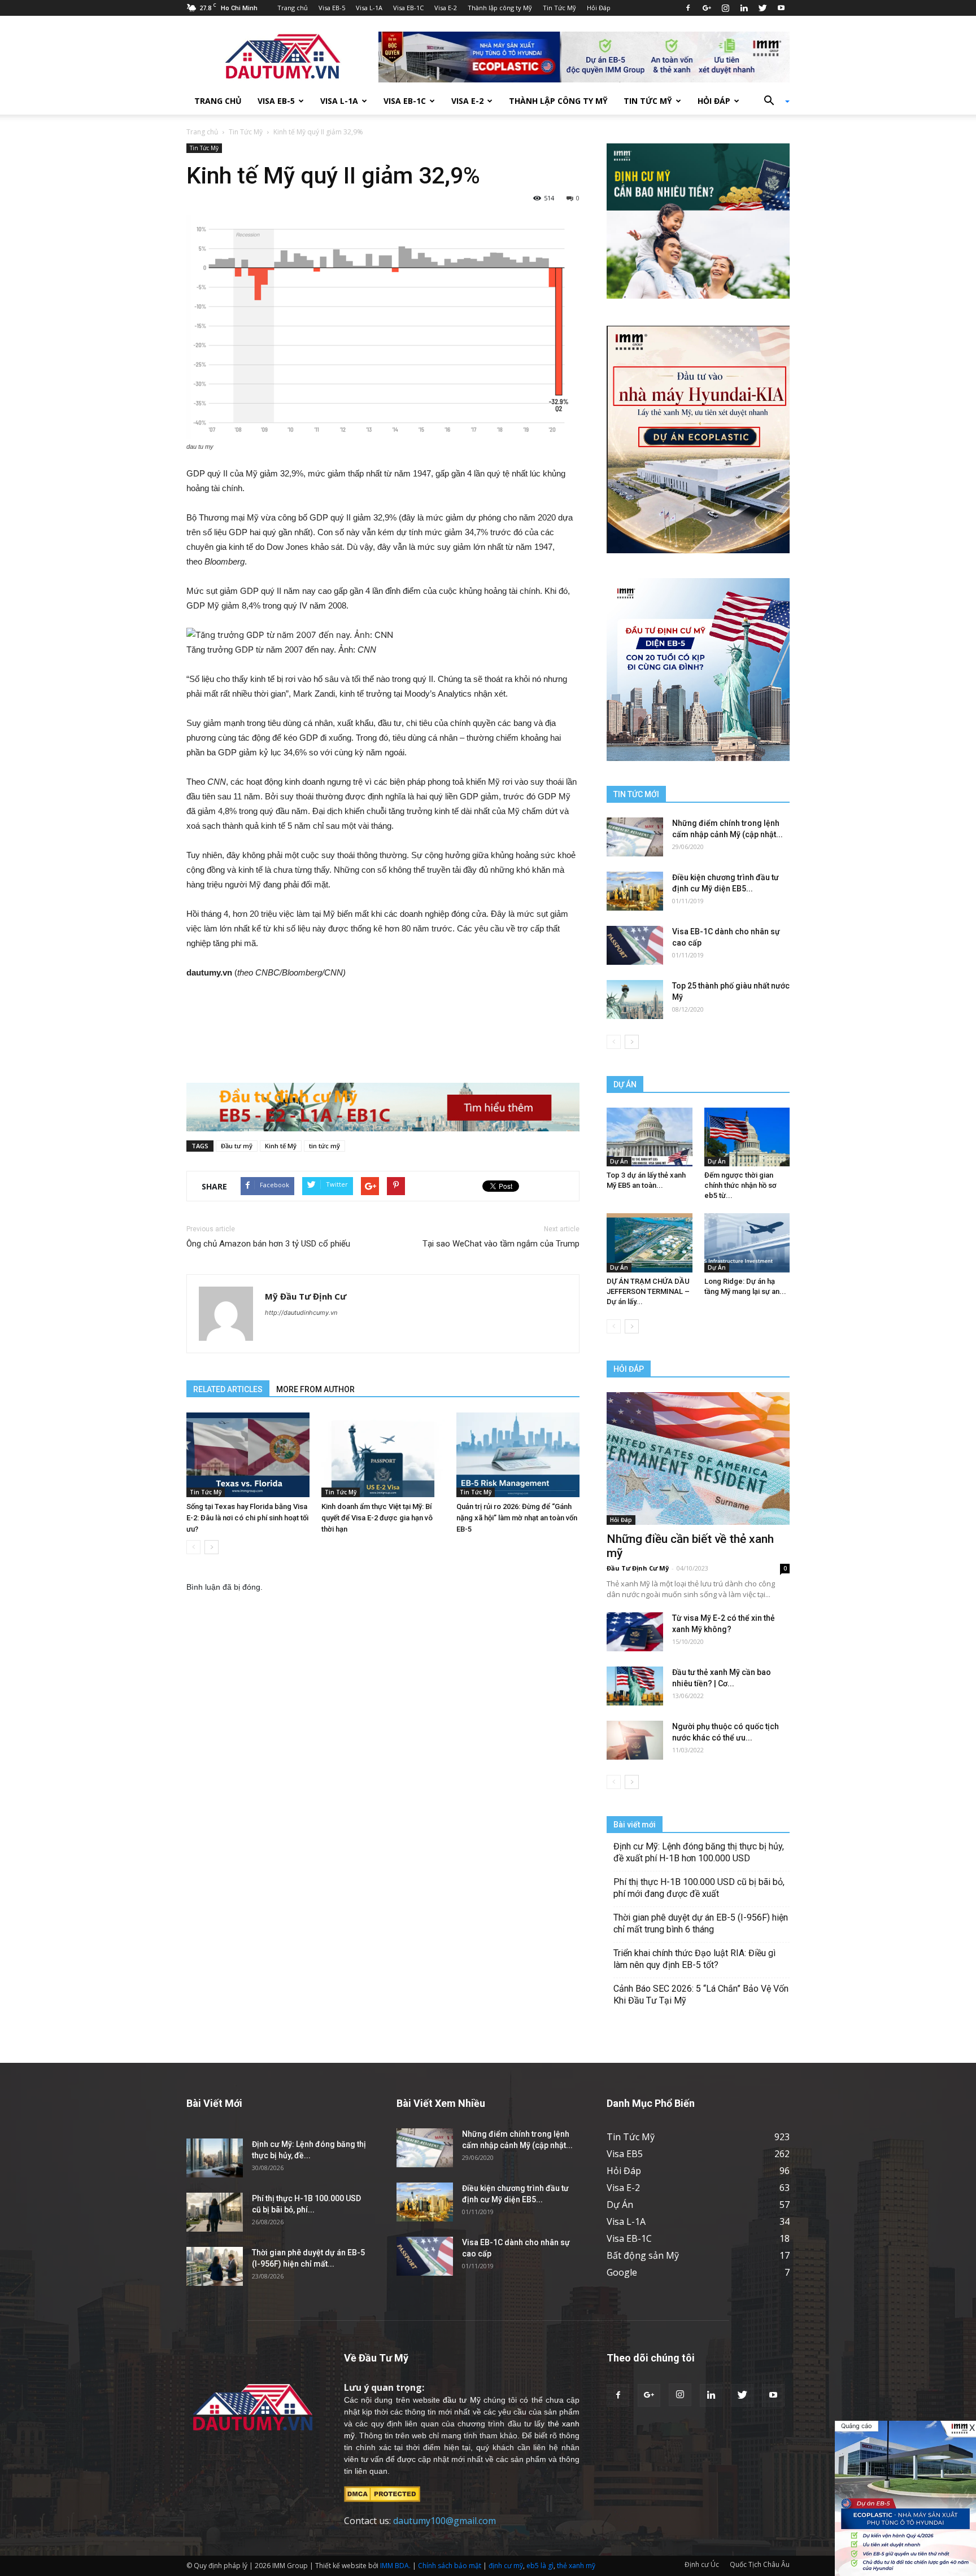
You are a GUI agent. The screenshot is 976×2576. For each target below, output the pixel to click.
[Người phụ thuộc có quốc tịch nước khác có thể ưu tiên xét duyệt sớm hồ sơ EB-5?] (635, 1740)
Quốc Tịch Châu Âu (760, 2564)
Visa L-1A (369, 8)
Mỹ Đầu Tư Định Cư (306, 1296)
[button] (773, 101)
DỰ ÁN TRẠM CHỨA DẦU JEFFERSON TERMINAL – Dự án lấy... (648, 1291)
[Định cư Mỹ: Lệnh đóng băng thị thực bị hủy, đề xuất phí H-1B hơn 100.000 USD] (215, 2158)
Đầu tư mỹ (237, 1146)
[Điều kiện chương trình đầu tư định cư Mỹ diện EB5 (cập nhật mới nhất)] (635, 891)
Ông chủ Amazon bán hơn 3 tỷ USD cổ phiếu (268, 1244)
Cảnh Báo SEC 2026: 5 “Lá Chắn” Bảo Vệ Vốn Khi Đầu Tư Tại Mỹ (701, 1995)
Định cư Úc (702, 2564)
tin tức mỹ (324, 1146)
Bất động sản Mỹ (643, 2255)
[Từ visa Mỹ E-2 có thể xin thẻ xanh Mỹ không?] (635, 1632)
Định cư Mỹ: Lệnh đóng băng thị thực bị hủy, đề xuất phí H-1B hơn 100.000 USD (699, 1852)
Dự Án (619, 1161)
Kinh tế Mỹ (281, 1146)
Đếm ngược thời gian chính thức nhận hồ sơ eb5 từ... (740, 1185)
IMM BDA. (395, 2566)
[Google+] (707, 8)
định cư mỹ (506, 2566)
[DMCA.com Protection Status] (382, 2493)
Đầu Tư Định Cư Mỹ (638, 1568)
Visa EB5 (625, 2154)
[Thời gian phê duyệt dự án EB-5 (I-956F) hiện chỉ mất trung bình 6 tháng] (215, 2266)
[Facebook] (688, 8)
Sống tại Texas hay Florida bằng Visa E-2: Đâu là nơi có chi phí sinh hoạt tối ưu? (247, 1518)
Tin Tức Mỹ (559, 8)
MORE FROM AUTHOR (315, 1389)
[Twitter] (762, 8)
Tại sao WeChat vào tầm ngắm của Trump (501, 1244)
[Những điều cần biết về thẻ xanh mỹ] (698, 1458)
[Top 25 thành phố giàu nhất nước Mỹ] (635, 1000)
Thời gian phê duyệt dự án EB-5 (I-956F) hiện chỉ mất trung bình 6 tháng (701, 1923)
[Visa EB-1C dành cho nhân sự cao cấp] (635, 945)
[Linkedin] (744, 8)
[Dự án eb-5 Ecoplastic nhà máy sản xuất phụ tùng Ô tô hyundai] (905, 2498)
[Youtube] (781, 8)
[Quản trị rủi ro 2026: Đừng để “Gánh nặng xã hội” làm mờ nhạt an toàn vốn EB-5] (518, 1455)
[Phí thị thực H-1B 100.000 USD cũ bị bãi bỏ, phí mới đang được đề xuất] (215, 2212)
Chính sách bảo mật (450, 2566)
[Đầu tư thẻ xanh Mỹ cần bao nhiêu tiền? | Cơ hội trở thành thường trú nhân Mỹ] (635, 1686)
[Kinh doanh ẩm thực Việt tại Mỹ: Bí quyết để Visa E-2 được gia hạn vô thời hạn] (383, 1455)
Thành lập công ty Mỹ (500, 8)
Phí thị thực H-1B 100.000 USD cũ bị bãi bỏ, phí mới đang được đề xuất (699, 1888)
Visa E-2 (446, 8)
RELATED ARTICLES (228, 1389)
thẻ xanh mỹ (576, 2566)
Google (622, 2272)
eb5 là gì (540, 2566)
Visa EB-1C (408, 8)
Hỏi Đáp (599, 8)
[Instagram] (725, 8)
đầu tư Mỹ (461, 2400)
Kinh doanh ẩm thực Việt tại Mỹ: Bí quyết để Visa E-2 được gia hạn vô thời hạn (377, 1518)
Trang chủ (293, 8)
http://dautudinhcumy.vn (301, 1313)
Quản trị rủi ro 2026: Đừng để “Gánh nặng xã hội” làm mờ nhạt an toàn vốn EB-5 (517, 1518)
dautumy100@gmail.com (445, 2521)
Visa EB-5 (332, 8)
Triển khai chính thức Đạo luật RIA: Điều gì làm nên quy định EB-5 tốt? (694, 1959)
